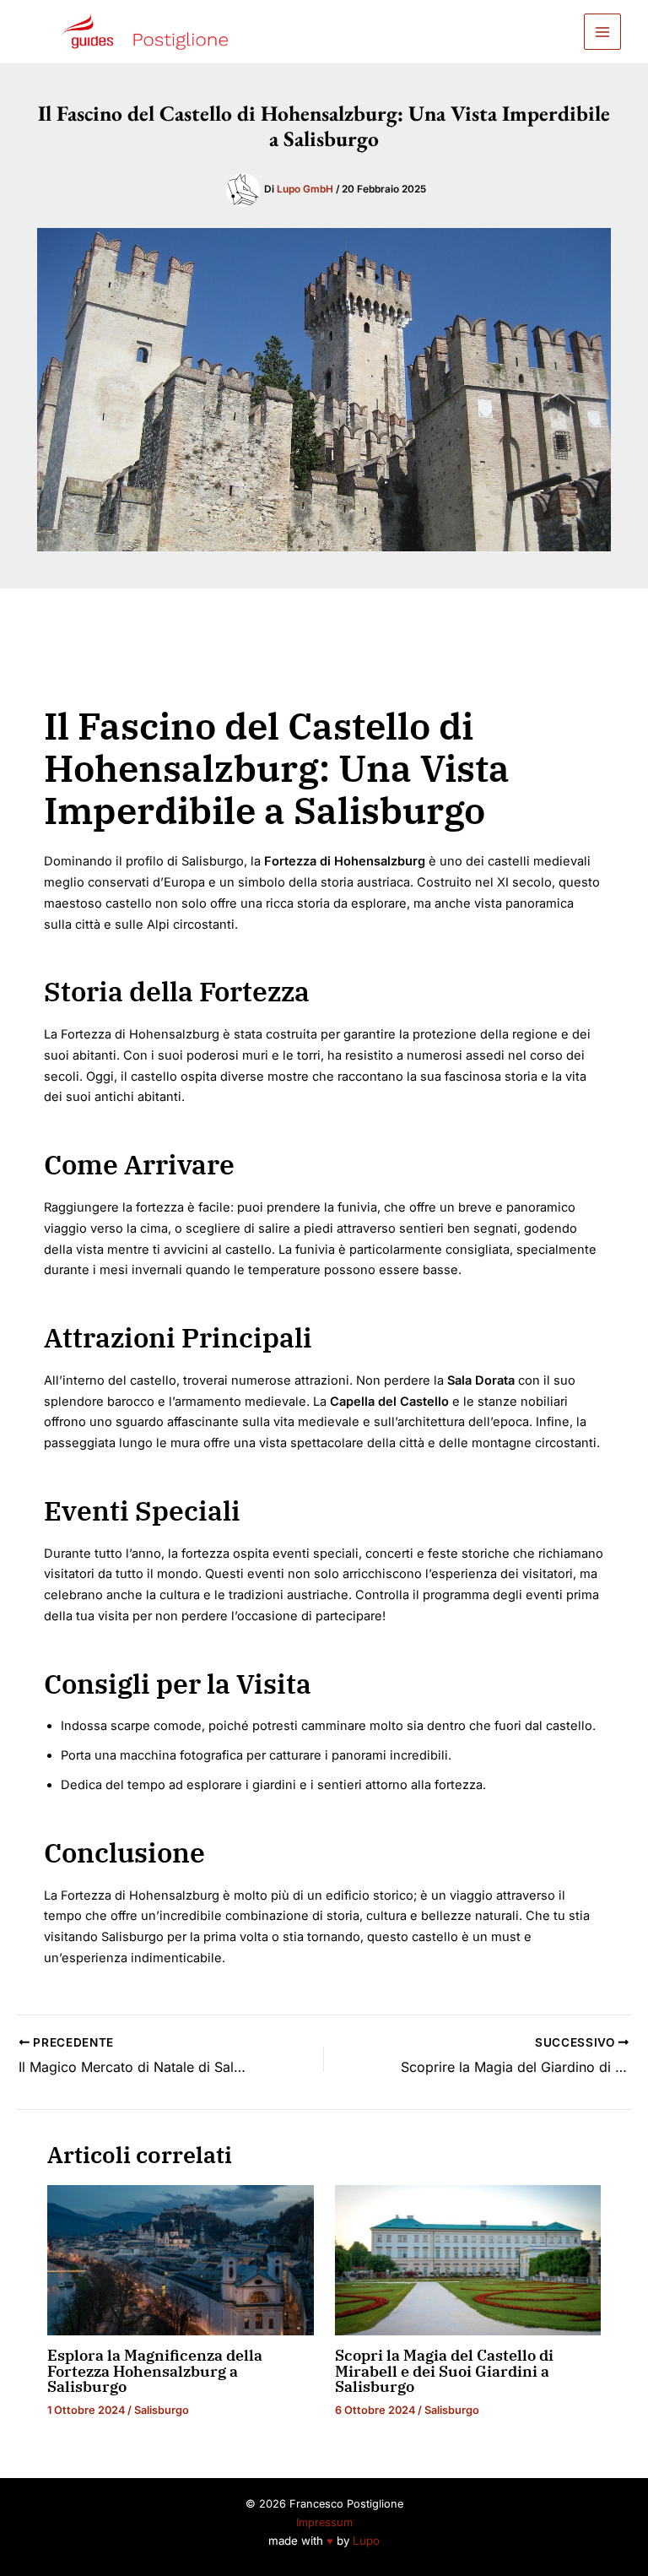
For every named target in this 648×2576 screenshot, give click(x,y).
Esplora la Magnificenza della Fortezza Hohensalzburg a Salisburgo (155, 2370)
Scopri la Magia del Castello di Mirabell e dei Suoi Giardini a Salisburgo (444, 2370)
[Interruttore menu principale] (602, 32)
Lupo (366, 2541)
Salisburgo (162, 2410)
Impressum (324, 2522)
